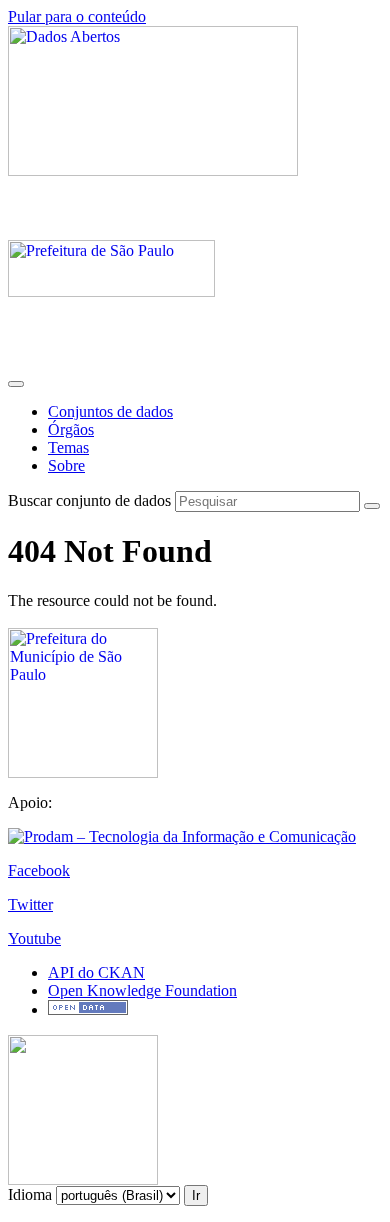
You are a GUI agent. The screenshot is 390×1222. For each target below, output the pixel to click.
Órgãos (71, 429)
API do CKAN (96, 972)
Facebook (39, 870)
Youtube (34, 938)
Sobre (66, 465)
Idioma (30, 1194)
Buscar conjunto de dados (89, 500)
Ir (196, 1195)
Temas (68, 447)
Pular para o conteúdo (77, 16)
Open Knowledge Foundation (142, 990)
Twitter (30, 904)
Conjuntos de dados (110, 411)
